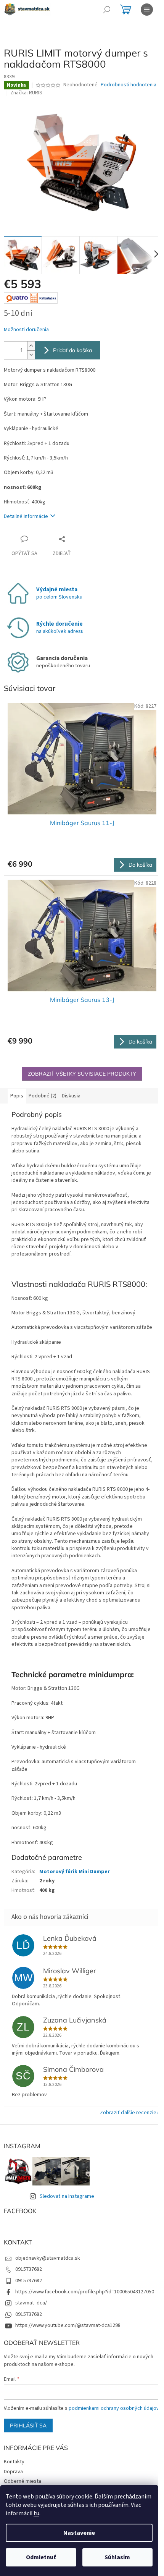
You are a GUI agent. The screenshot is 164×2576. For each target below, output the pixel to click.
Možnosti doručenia (26, 330)
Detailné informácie (26, 516)
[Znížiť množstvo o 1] (31, 355)
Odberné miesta (23, 2481)
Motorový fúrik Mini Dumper (75, 1872)
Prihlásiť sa (28, 2426)
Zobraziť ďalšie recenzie (128, 2113)
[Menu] (147, 10)
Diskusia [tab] (71, 1096)
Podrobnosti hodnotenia (129, 85)
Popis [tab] (17, 1096)
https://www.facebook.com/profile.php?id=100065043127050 (85, 2292)
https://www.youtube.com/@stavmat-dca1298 (68, 2325)
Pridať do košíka (72, 350)
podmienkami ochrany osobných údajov (114, 2408)
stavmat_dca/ (31, 2303)
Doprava (13, 2472)
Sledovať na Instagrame (67, 2196)
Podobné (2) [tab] (43, 1096)
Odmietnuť (41, 2557)
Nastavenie (79, 2533)
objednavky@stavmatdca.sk (48, 2258)
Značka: (26, 93)
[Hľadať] (107, 10)
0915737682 (29, 2269)
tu (36, 2513)
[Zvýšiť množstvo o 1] (31, 346)
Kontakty (14, 2462)
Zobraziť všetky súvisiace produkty (82, 1074)
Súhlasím (117, 2557)
